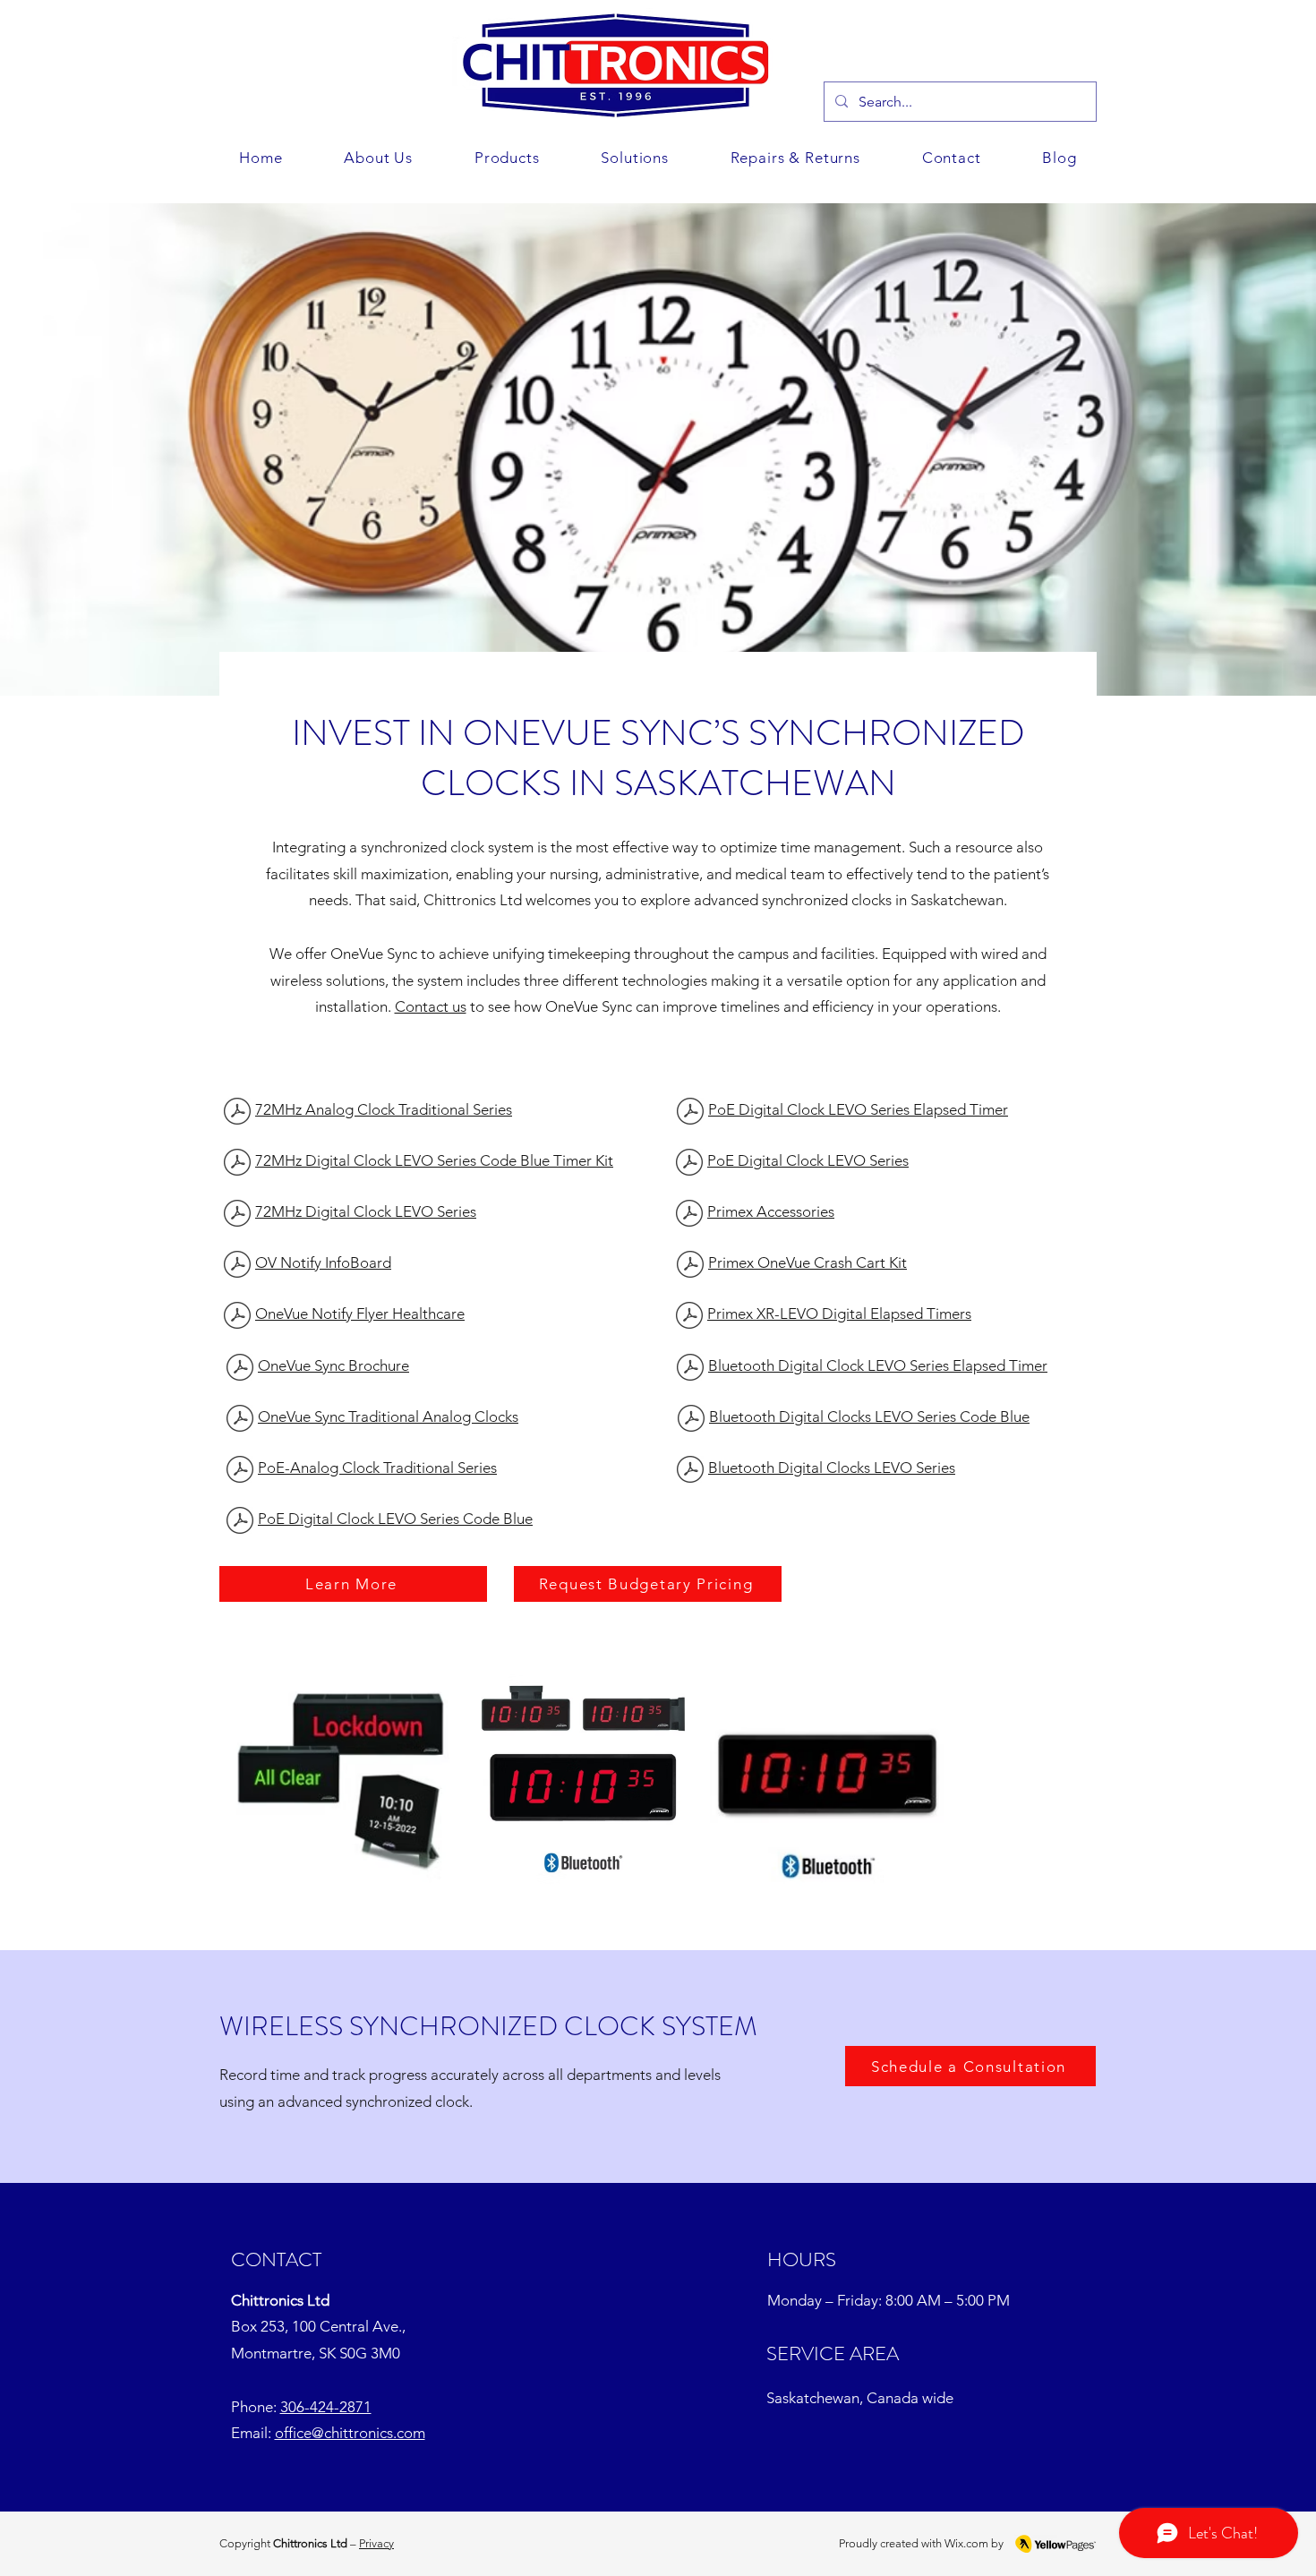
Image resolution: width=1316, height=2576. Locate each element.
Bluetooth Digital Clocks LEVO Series (832, 1468)
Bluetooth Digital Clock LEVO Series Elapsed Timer (878, 1365)
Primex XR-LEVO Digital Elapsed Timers (839, 1314)
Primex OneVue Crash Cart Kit (808, 1262)
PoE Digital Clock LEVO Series (808, 1160)
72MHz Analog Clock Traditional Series (384, 1109)
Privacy (376, 2543)
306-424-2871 (326, 2407)
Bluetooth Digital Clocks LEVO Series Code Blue (869, 1416)
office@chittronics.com (350, 2433)
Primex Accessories (771, 1211)
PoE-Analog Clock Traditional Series (377, 1468)
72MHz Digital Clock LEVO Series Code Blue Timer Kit (434, 1160)
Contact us (431, 1006)
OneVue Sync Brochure (333, 1365)
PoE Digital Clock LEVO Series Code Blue (395, 1519)
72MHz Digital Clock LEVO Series (366, 1211)
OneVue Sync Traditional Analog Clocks (388, 1416)
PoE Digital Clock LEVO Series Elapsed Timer (858, 1109)
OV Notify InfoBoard (323, 1262)
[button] (635, 158)
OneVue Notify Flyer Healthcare (360, 1314)
